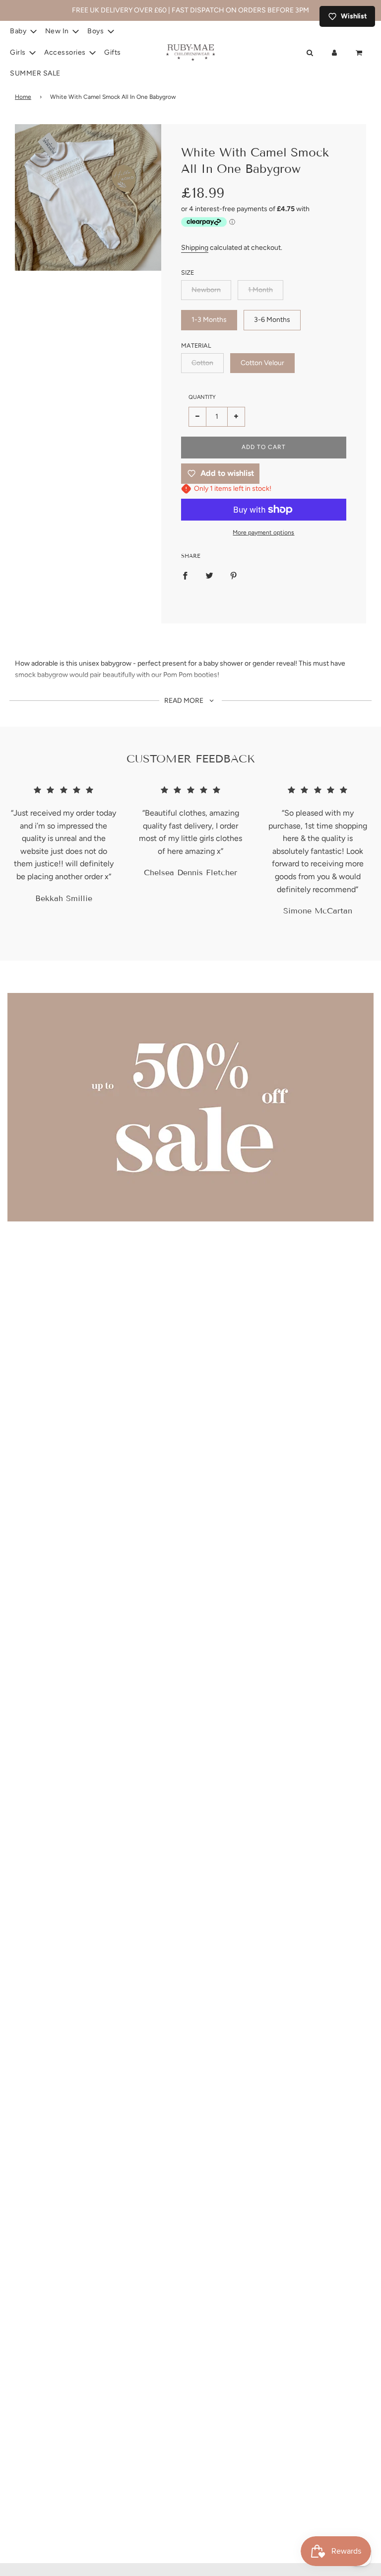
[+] (236, 417)
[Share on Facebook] (185, 576)
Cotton (202, 363)
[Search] (310, 53)
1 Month (260, 290)
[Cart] (360, 53)
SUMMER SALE (35, 73)
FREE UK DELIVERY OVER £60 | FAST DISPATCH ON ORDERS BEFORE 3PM (190, 10)
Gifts (113, 52)
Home (23, 97)
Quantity (202, 397)
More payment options (263, 532)
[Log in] (334, 53)
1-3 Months (209, 320)
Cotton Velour (262, 363)
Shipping (195, 248)
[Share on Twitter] (209, 576)
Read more (185, 701)
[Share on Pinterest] (234, 576)
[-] (198, 417)
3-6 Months (272, 320)
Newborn (206, 290)
